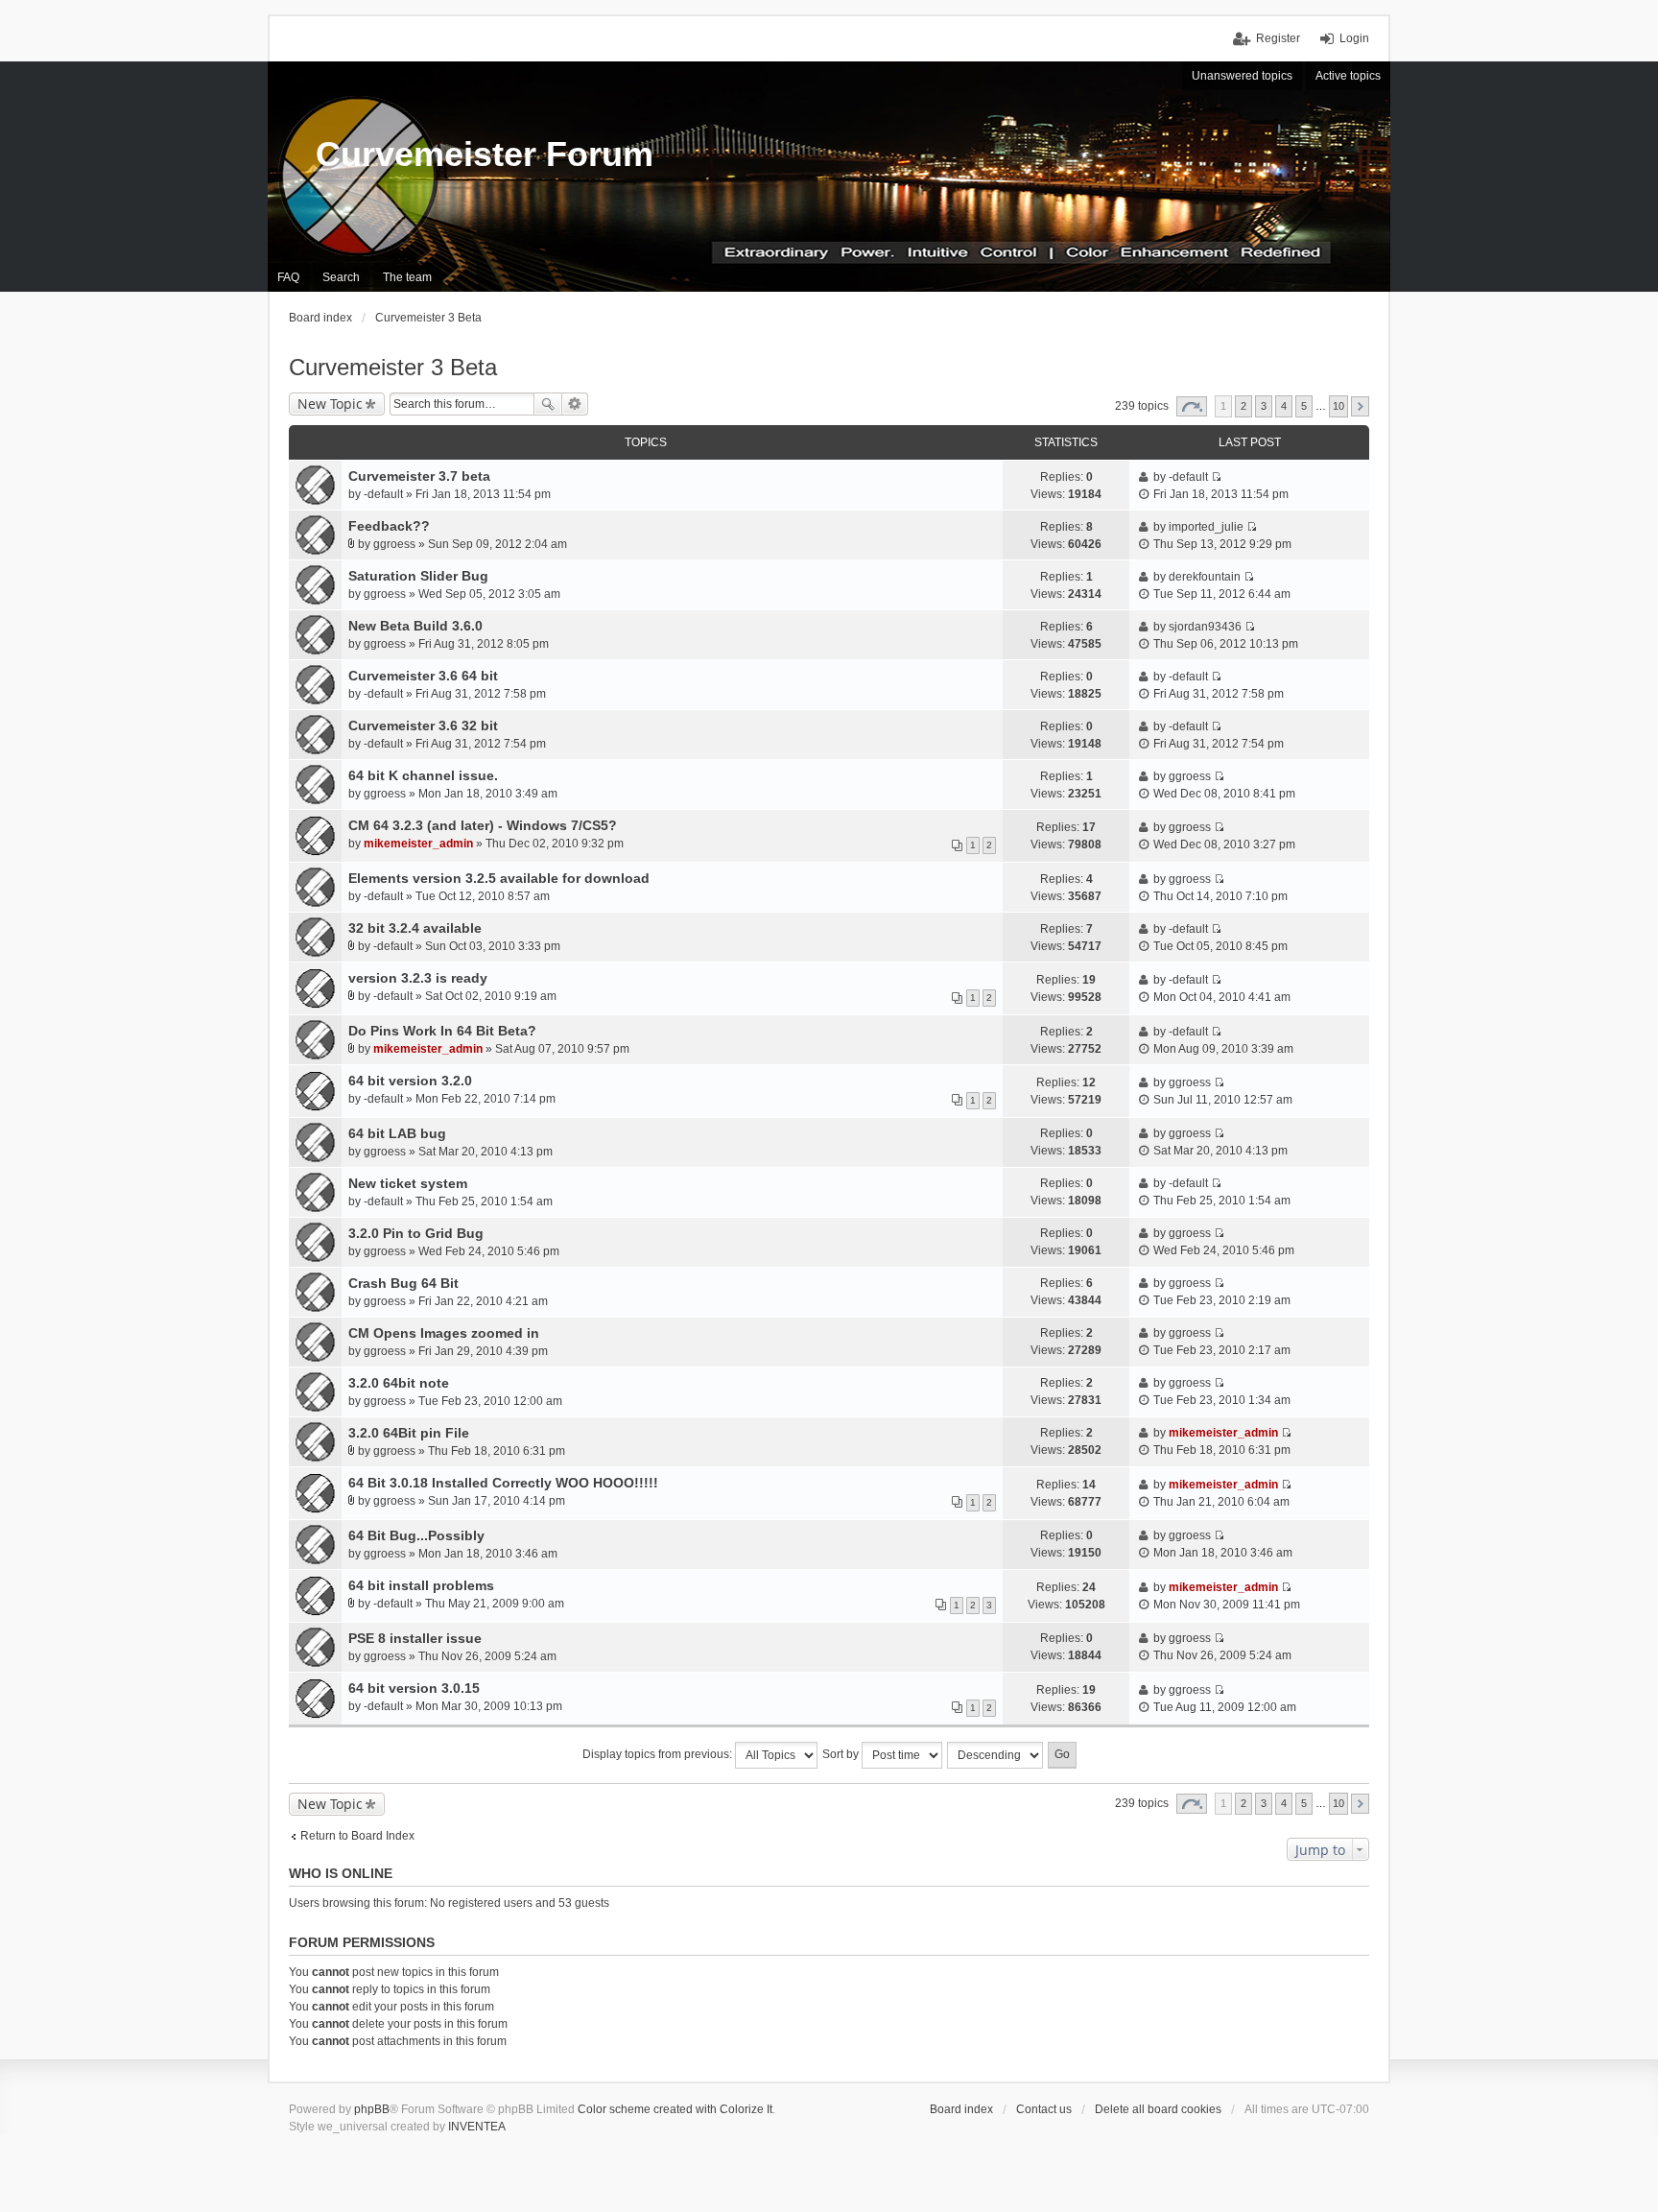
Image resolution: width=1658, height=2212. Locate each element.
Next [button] (1360, 406)
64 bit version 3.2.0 (410, 1081)
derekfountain (1205, 577)
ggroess (394, 544)
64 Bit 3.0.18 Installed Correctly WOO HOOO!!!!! (503, 1483)
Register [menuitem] (1278, 38)
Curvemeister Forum (485, 154)
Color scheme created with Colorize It (675, 2109)
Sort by (842, 1754)
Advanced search (575, 404)
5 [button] (1304, 406)
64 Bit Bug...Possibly (416, 1535)
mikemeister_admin (418, 844)
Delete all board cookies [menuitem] (1158, 2109)
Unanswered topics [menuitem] (1242, 76)
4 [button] (1284, 406)
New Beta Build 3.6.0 (415, 626)
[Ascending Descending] (996, 1755)
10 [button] (1338, 406)
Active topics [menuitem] (1348, 76)
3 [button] (1264, 406)
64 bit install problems (421, 1585)
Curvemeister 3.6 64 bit (423, 676)
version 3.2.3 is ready (418, 978)
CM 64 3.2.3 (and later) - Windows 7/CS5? (483, 825)
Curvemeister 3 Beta (393, 367)
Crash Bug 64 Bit (403, 1283)
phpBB (372, 2109)
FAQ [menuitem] (288, 277)
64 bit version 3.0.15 (414, 1688)
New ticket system (408, 1183)
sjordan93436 (1205, 627)
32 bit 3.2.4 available (415, 928)
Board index (961, 2109)
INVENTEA (477, 2127)
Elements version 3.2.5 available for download (499, 878)
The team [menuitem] (407, 277)
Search (548, 404)
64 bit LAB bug (397, 1133)
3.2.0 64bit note (399, 1383)
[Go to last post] (1216, 477)
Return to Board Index (357, 1836)
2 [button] (1243, 406)
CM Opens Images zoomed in (444, 1333)
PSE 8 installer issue (415, 1638)
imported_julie (1206, 527)
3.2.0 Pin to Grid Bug (416, 1233)
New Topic (330, 404)
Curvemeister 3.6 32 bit (423, 725)
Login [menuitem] (1354, 38)
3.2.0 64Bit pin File (409, 1433)
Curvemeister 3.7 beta (419, 476)
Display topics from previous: (659, 1754)
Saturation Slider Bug (418, 576)
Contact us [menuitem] (1044, 2109)
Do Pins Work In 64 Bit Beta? (442, 1031)
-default (383, 494)
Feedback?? (389, 526)
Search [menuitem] (341, 277)
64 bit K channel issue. (423, 775)
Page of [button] (1192, 406)
